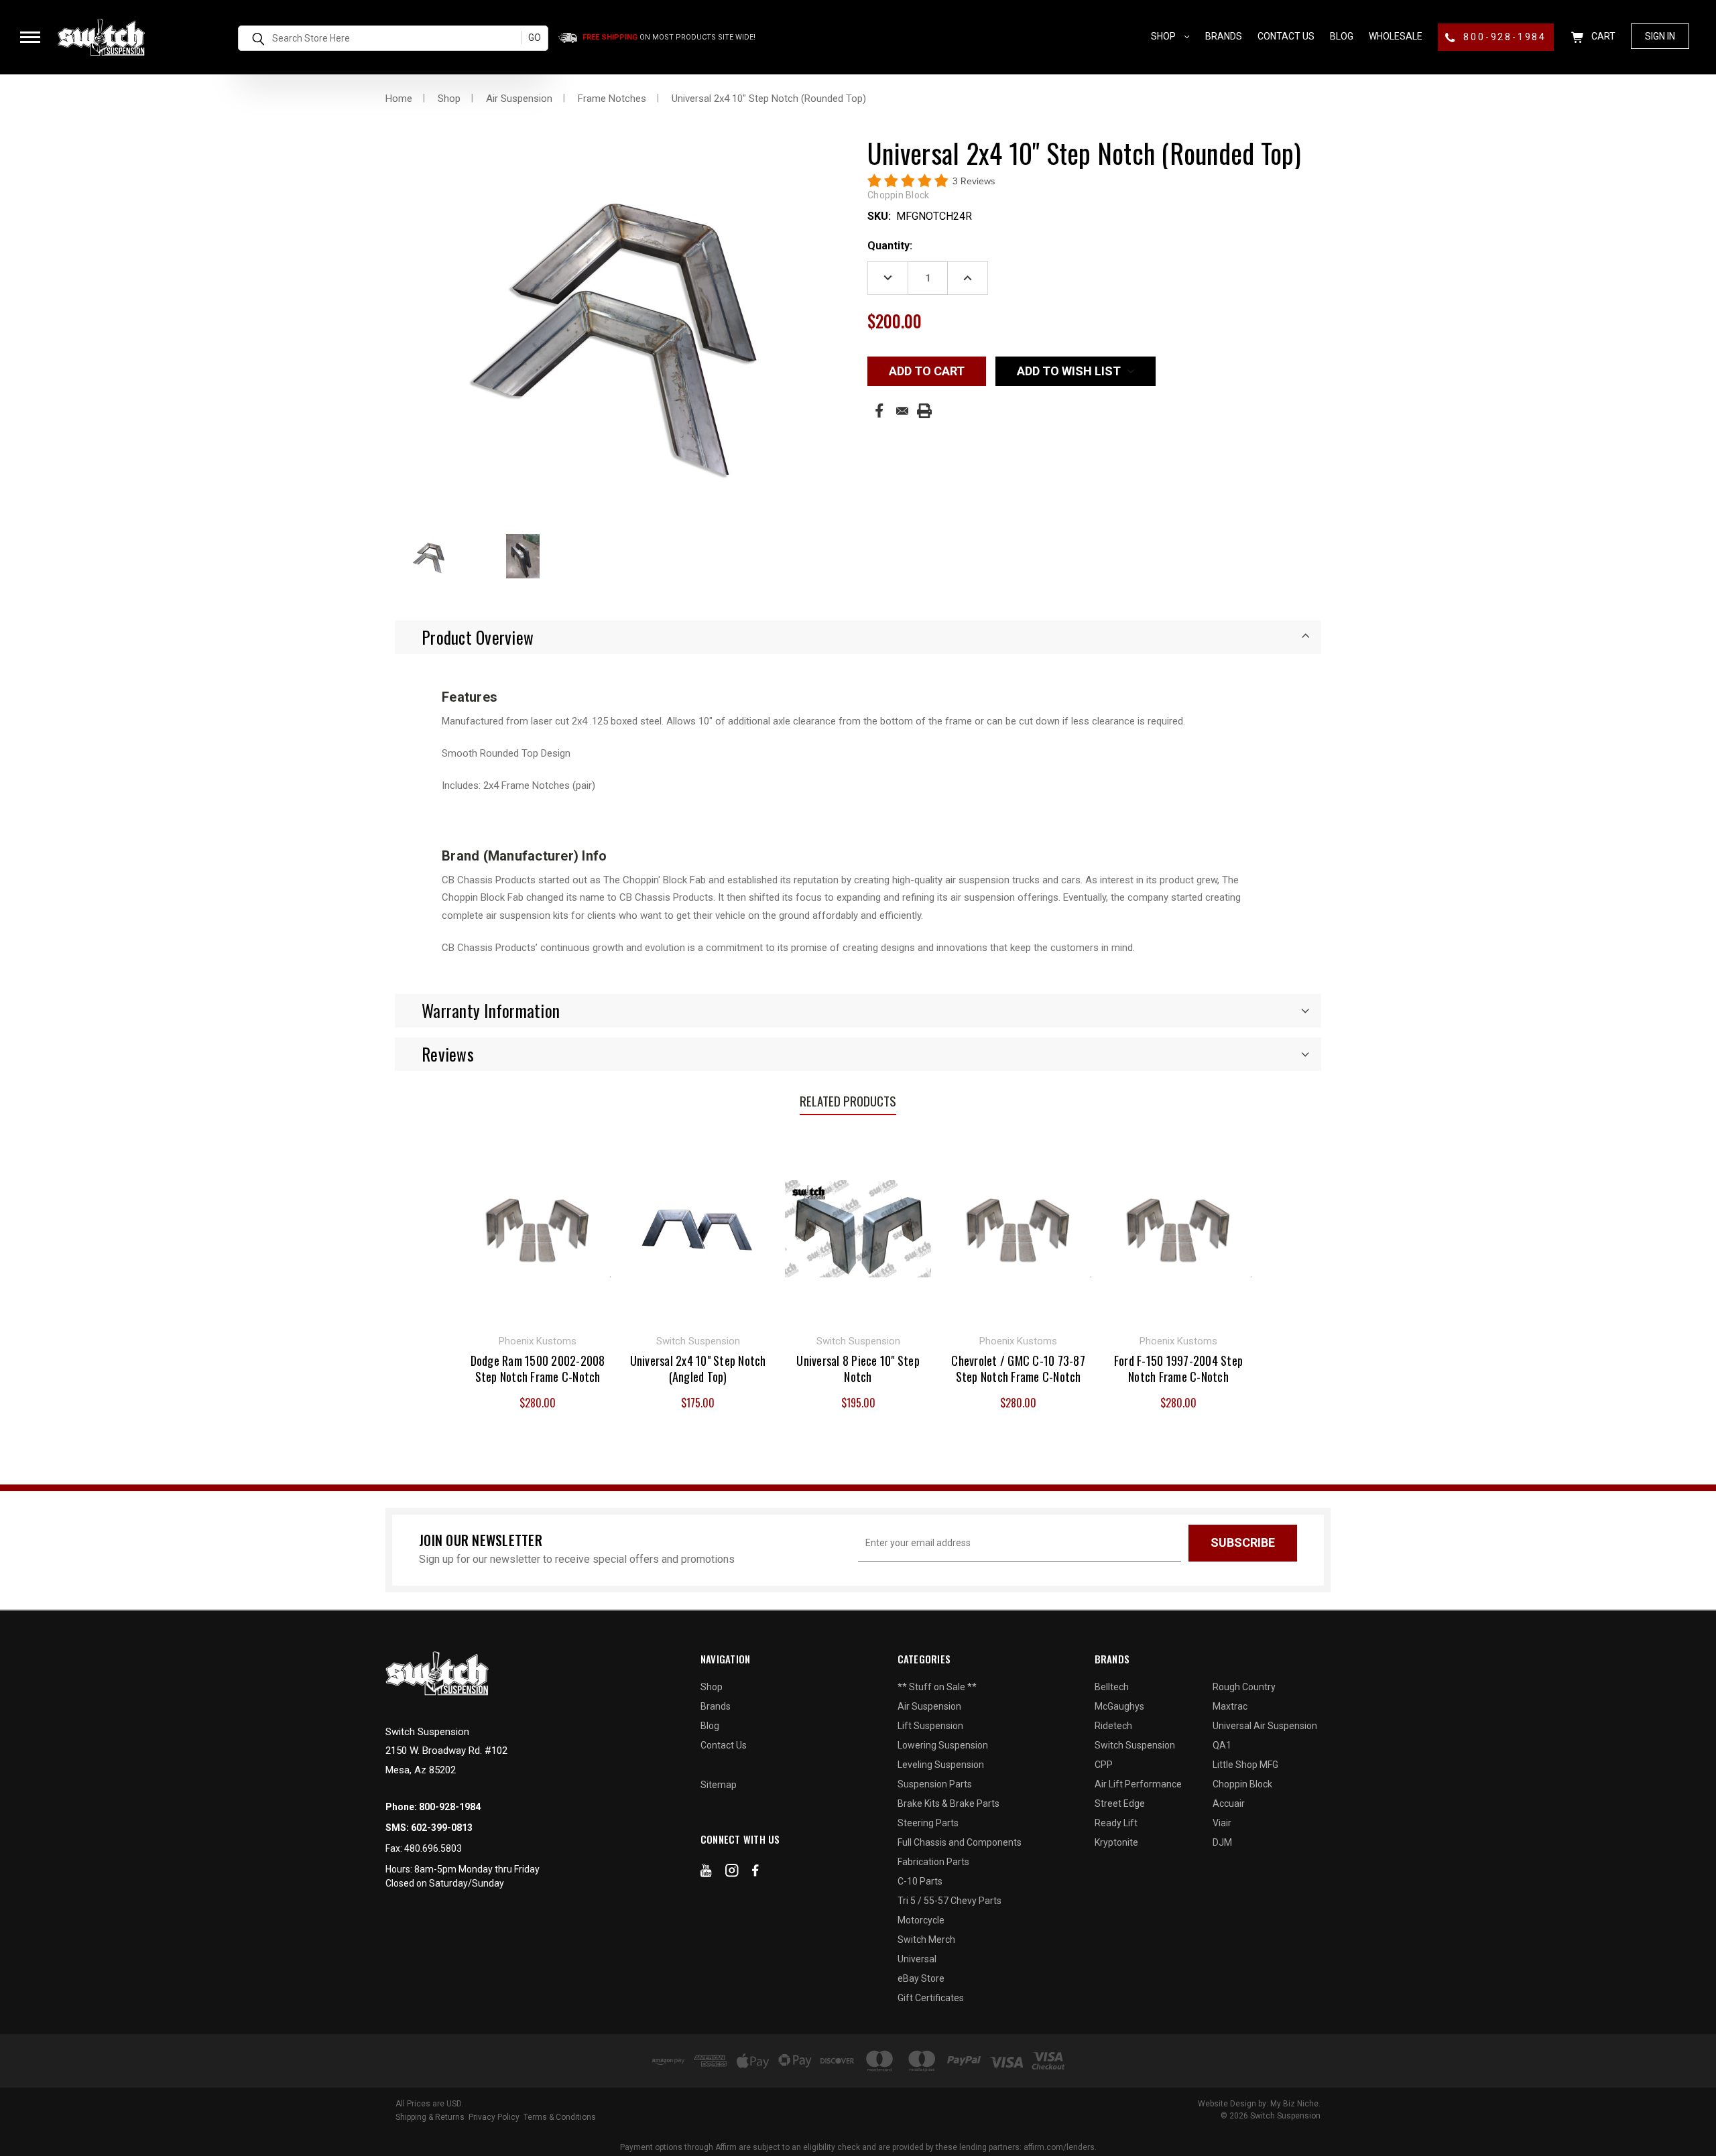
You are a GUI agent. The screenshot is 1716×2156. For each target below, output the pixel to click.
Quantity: (890, 246)
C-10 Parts (920, 1881)
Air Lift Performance (1138, 1784)
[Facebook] (879, 410)
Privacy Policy (494, 2117)
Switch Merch (926, 1940)
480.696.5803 (433, 1848)
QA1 (1222, 1745)
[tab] (858, 637)
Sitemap (719, 1785)
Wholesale (1396, 36)
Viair (1222, 1823)
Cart (1602, 36)
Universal (917, 1959)
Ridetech (1113, 1726)
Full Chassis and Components (960, 1842)
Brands (1224, 36)
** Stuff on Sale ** (937, 1687)
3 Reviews (974, 181)
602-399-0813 (442, 1828)
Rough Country (1244, 1687)
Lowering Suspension (943, 1745)
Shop (1164, 36)
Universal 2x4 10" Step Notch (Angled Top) (698, 1369)
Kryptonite (1116, 1842)
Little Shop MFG (1245, 1765)
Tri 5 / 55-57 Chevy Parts (949, 1901)
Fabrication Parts (933, 1862)
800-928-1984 (1503, 37)
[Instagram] (732, 1873)
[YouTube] (706, 1873)
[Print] (924, 411)
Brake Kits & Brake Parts (948, 1803)
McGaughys (1119, 1706)
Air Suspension (929, 1706)
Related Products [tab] (848, 1100)
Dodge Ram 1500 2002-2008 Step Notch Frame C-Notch (538, 1369)
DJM (1222, 1842)
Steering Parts (928, 1823)
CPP (1104, 1765)
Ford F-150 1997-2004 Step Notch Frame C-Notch (1178, 1369)
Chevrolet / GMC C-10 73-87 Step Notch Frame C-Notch (1018, 1369)
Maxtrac (1230, 1706)
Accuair (1229, 1803)
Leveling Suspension (941, 1765)
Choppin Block (1242, 1784)
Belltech (1112, 1687)
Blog (1342, 36)
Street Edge (1120, 1803)
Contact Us (1286, 36)
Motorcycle (921, 1920)
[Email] (902, 411)
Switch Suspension (1135, 1745)
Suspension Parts (935, 1784)
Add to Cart (538, 1227)
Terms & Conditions (560, 2117)
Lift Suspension (930, 1726)
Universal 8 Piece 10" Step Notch (858, 1369)
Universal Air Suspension (1265, 1726)
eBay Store (921, 1978)
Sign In (1660, 36)
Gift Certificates (931, 1998)
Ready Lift (1116, 1823)
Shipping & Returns (430, 2117)
